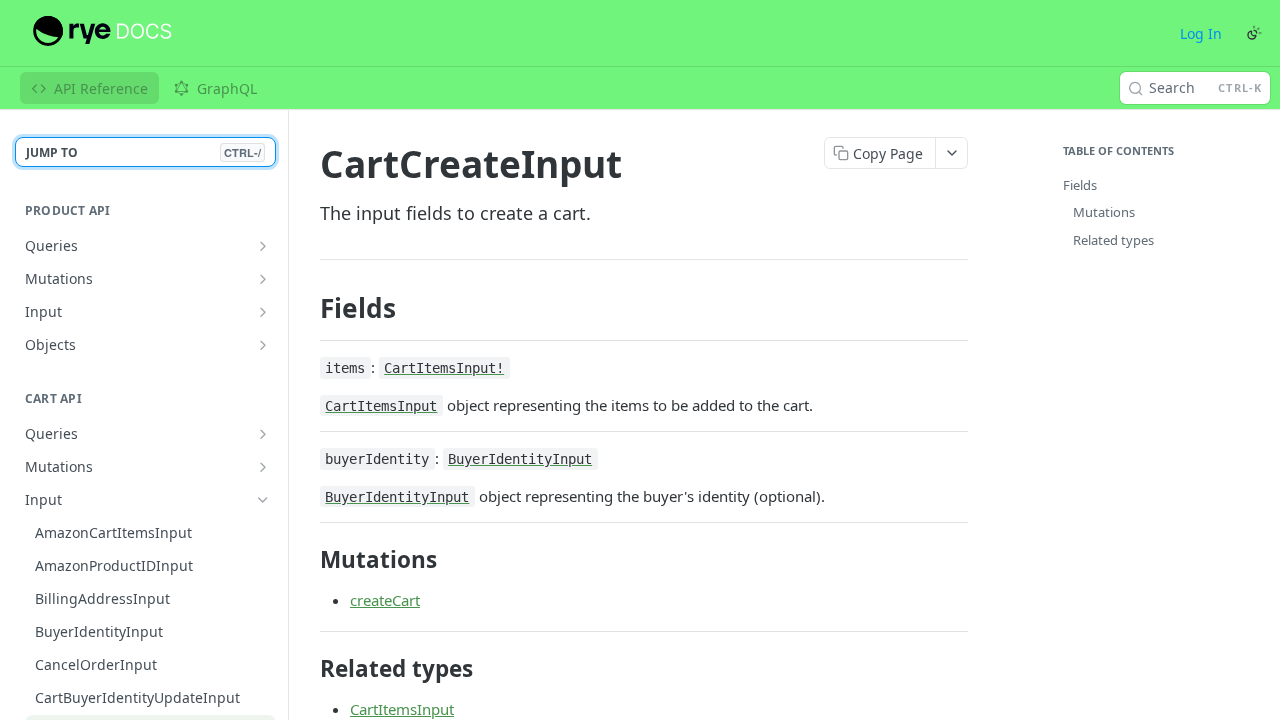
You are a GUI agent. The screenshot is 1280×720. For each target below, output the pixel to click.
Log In (1201, 33)
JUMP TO (143, 152)
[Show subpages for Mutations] (263, 279)
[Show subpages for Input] (263, 312)
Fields (1080, 185)
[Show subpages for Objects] (263, 345)
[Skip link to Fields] (306, 308)
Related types (1113, 240)
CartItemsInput (402, 709)
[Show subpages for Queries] (263, 246)
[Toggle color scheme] (1254, 33)
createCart (385, 600)
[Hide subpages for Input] (263, 500)
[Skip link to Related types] (306, 669)
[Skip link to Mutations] (306, 559)
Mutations (1104, 212)
